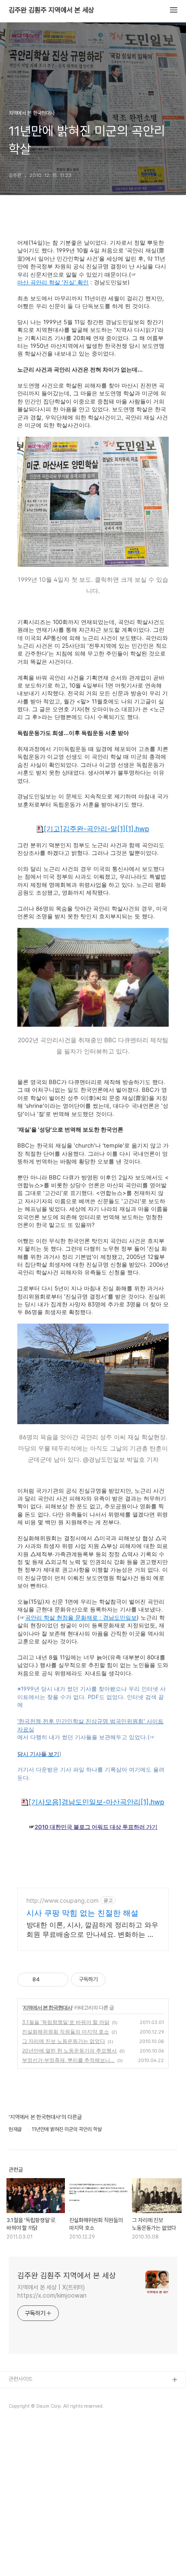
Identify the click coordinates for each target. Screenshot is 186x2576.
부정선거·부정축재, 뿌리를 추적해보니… (68, 2060)
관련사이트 (21, 2379)
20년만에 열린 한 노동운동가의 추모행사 (69, 2051)
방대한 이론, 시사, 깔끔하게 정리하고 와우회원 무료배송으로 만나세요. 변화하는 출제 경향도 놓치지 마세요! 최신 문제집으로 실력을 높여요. (92, 1930)
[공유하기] (48, 1980)
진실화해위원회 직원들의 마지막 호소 (66, 2032)
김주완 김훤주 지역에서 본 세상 (51, 10)
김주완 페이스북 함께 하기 (37, 2422)
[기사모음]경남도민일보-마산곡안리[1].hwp (96, 1802)
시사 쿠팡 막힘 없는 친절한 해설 (82, 1913)
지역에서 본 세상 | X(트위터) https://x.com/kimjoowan (52, 2291)
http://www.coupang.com (63, 1900)
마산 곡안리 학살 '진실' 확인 (53, 282)
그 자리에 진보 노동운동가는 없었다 (64, 2041)
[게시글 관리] (59, 1980)
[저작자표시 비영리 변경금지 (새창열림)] (117, 1980)
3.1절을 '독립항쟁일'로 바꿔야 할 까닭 (66, 2022)
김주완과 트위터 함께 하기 (37, 2394)
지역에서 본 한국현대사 (48, 2007)
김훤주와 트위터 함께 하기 (37, 2408)
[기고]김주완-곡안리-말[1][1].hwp (96, 829)
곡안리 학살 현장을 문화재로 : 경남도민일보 (81, 1618)
